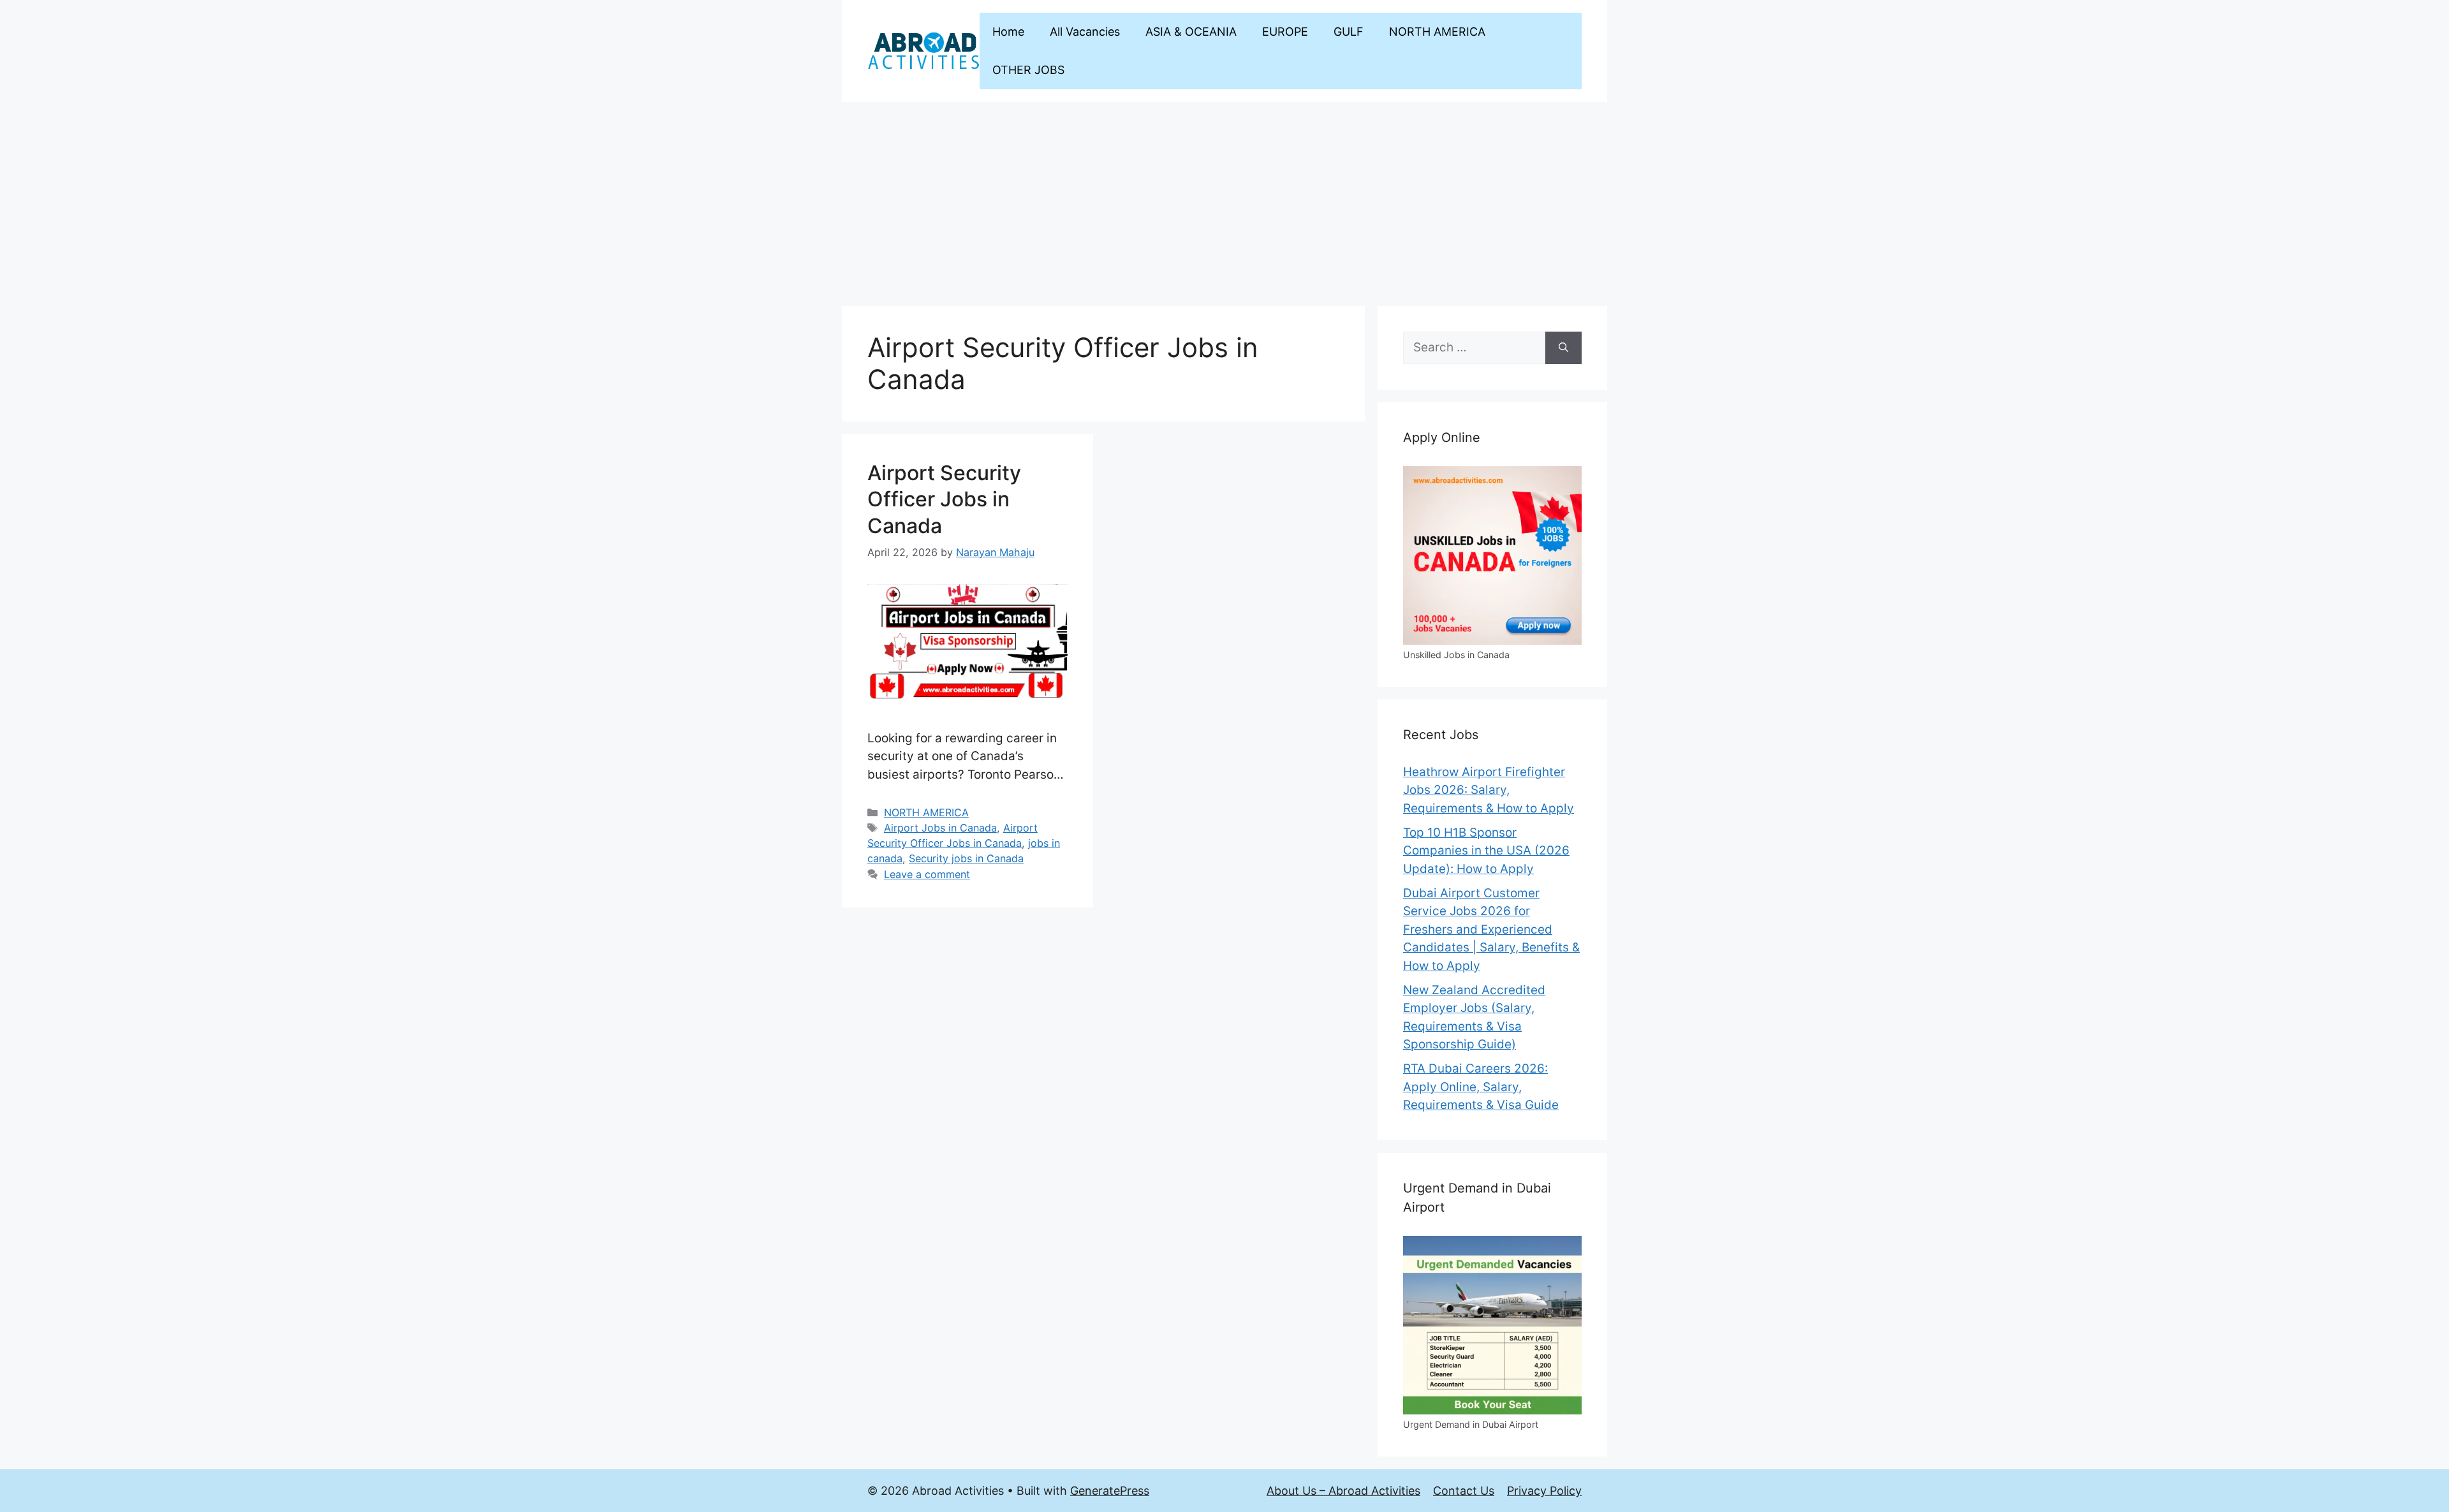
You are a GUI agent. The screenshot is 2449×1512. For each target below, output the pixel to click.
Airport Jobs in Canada (940, 828)
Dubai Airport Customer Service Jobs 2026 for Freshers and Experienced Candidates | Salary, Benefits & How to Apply (1491, 929)
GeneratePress (1110, 1491)
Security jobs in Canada (966, 858)
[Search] (1563, 348)
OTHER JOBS (1028, 70)
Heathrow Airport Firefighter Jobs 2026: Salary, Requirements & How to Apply (1489, 790)
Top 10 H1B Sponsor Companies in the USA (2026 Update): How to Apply (1486, 851)
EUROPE (1285, 32)
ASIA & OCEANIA (1191, 32)
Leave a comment (927, 874)
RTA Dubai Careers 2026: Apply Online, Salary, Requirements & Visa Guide (1481, 1087)
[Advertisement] (1224, 198)
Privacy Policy (1544, 1491)
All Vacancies (1085, 32)
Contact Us (1464, 1491)
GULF (1349, 32)
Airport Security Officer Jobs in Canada (944, 499)
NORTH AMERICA (1437, 32)
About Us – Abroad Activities (1343, 1491)
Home (1008, 32)
